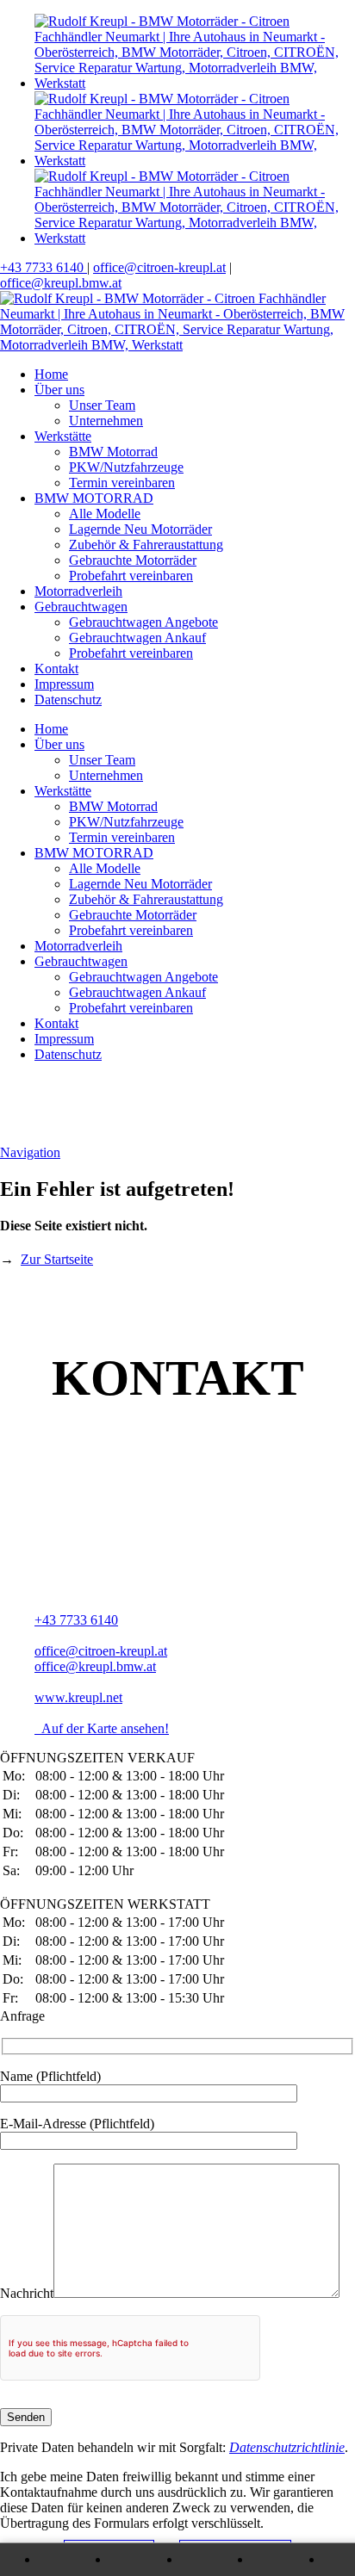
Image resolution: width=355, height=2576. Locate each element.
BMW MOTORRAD (94, 498)
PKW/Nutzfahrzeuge (126, 467)
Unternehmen (106, 421)
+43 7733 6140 (44, 267)
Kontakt (56, 669)
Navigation (30, 1152)
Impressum (64, 684)
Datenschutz (68, 700)
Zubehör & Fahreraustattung (146, 545)
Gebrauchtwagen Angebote (143, 622)
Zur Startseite (57, 1259)
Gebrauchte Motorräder (133, 560)
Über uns (59, 390)
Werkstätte (63, 436)
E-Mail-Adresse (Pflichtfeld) (77, 2124)
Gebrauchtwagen (81, 607)
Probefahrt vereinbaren (131, 576)
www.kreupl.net (78, 1697)
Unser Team (102, 405)
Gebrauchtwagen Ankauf (137, 638)
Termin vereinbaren (122, 483)
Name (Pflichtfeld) (50, 2076)
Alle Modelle (105, 514)
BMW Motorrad (113, 452)
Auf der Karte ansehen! (102, 1728)
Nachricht (27, 2293)
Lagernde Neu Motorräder (140, 529)
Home (51, 374)
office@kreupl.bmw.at (61, 283)
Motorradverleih (78, 591)
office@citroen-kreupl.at (159, 267)
